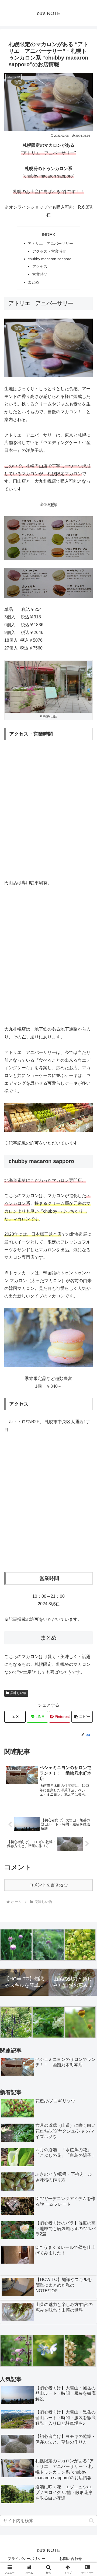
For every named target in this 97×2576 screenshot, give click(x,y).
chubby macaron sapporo (50, 259)
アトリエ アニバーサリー (50, 243)
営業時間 (40, 274)
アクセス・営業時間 (49, 251)
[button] (82, 1717)
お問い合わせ (71, 2559)
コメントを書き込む (48, 1885)
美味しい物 (18, 1693)
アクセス (42, 267)
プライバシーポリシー (26, 2559)
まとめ (33, 282)
